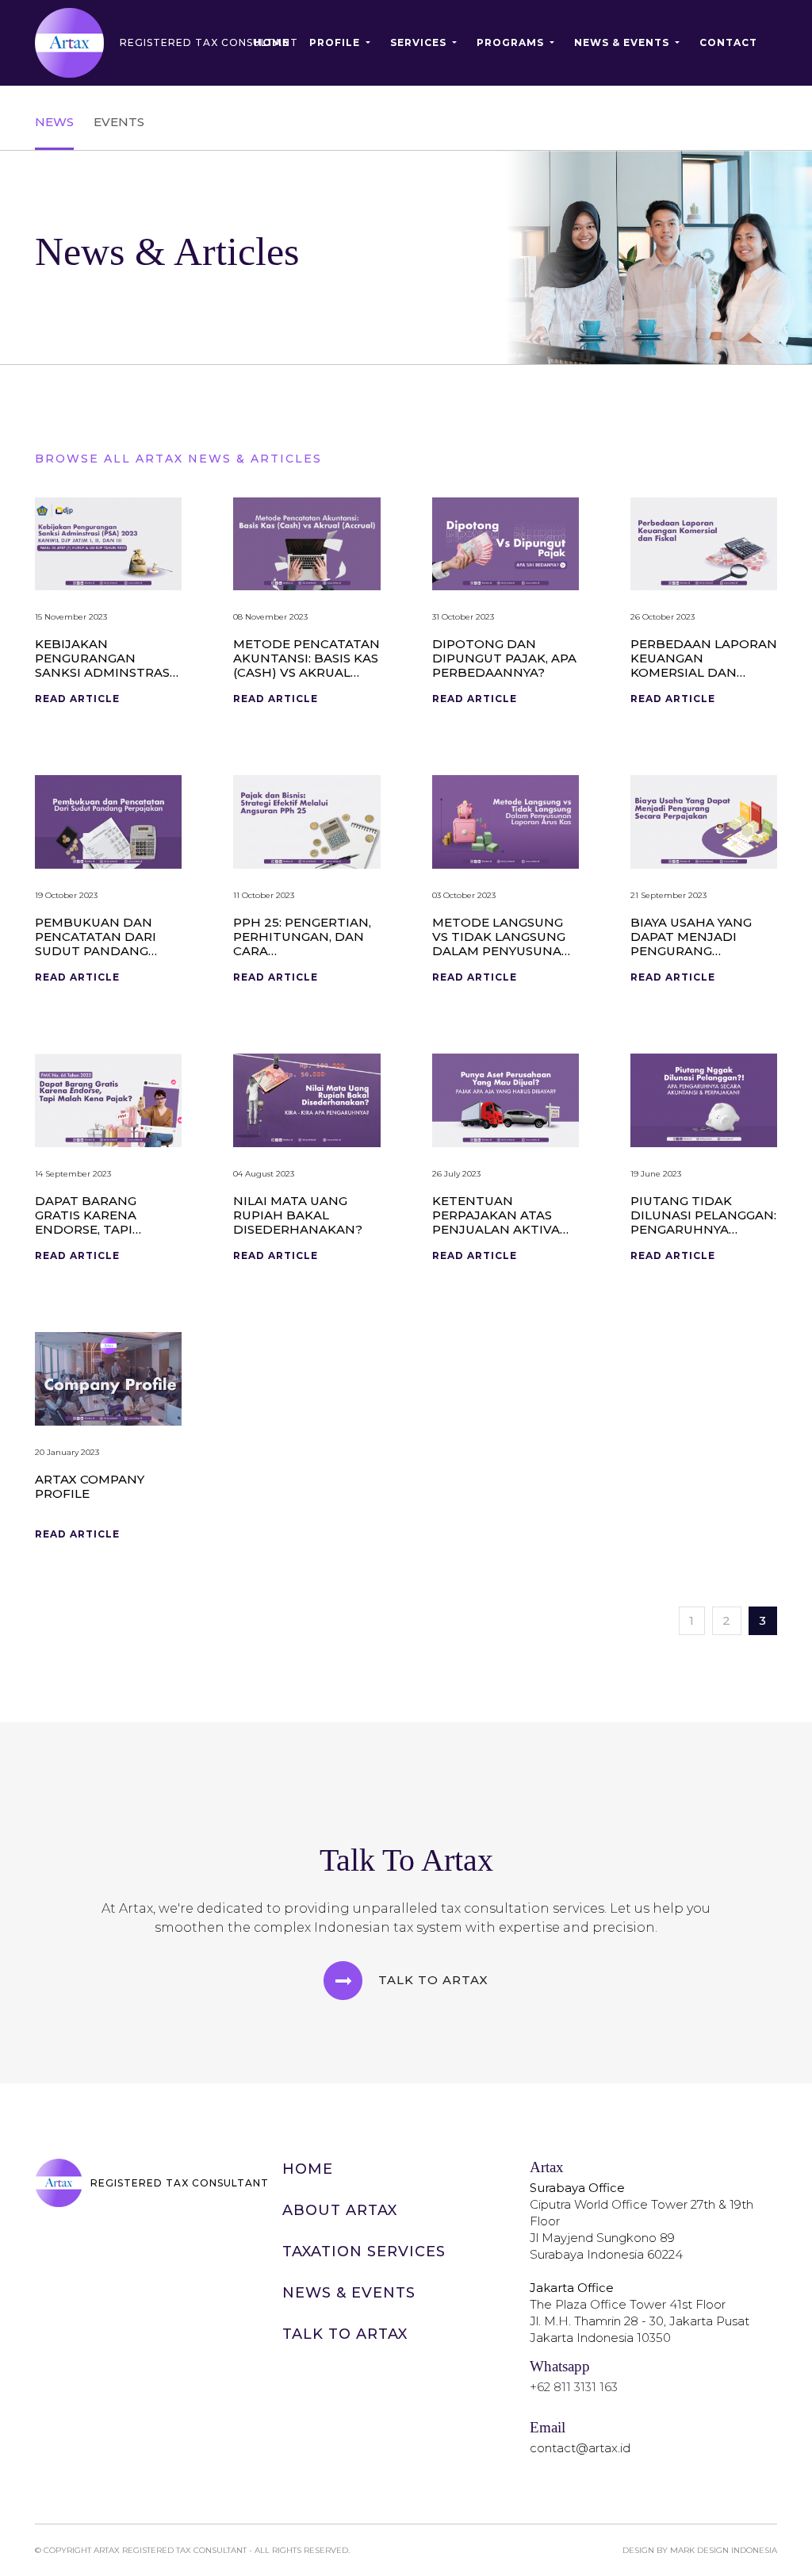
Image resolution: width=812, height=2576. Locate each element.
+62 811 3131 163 (574, 2387)
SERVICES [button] (420, 42)
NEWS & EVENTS (349, 2293)
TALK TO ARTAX (345, 2334)
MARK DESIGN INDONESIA (724, 2550)
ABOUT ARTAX (340, 2210)
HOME (272, 42)
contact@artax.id (580, 2448)
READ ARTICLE (77, 699)
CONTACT (728, 42)
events (119, 122)
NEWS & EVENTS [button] (623, 42)
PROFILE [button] (336, 42)
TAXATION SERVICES (364, 2252)
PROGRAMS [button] (512, 42)
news (54, 122)
